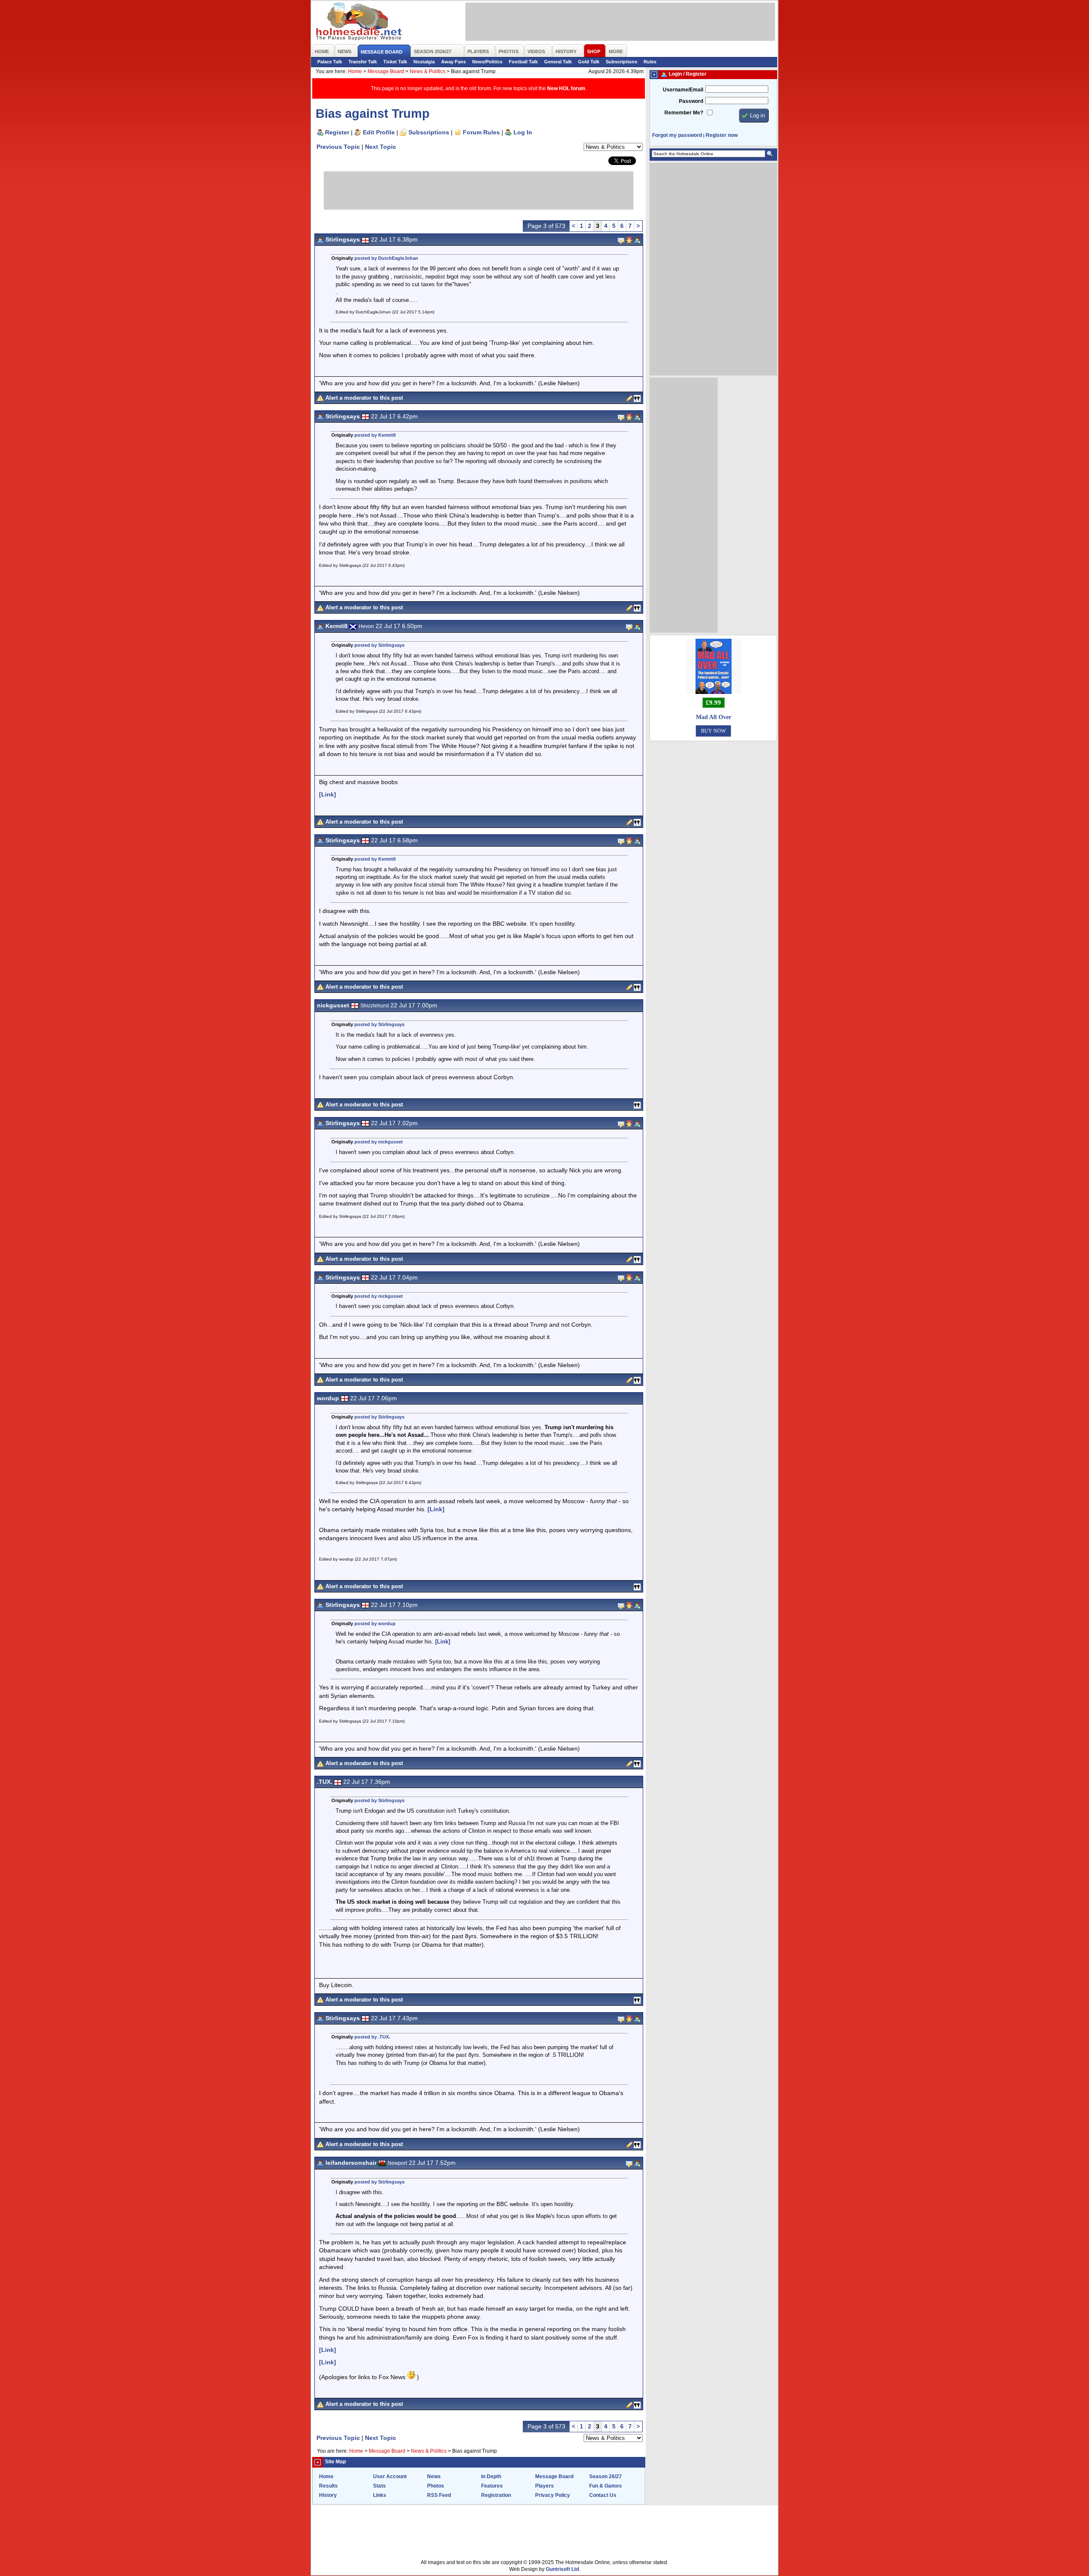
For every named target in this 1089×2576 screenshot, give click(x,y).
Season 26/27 (606, 2476)
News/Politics (487, 62)
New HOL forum (566, 88)
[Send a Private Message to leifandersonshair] (629, 2163)
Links (380, 2495)
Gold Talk (589, 62)
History (328, 2495)
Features (492, 2486)
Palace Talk (330, 62)
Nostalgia (424, 62)
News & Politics (428, 71)
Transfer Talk (363, 62)
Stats (379, 2486)
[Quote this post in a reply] (637, 398)
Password (691, 101)
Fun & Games (606, 2486)
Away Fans (453, 62)
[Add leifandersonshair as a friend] (637, 2163)
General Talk (558, 62)
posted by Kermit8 (375, 435)
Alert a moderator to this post (364, 398)
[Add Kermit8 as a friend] (637, 626)
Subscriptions (621, 62)
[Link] (328, 794)
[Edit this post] (629, 398)
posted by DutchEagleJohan (386, 258)
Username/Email (683, 90)
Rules (650, 62)
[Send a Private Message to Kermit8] (629, 626)
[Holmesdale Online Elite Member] (629, 240)
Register (337, 132)
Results (328, 2486)
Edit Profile (379, 132)
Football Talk (523, 62)
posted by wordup (375, 1624)
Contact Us (603, 2495)
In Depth (491, 2476)
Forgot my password (677, 135)
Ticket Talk (395, 62)
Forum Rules (481, 132)
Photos (436, 2486)
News (434, 2476)
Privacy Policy (553, 2495)
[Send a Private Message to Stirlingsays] (621, 240)
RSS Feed (439, 2495)
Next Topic (381, 147)
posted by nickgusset (379, 1142)
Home (355, 71)
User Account (390, 2476)
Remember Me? (684, 113)
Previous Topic (338, 147)
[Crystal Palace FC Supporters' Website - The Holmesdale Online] (359, 22)
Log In (523, 132)
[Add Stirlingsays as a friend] (637, 240)
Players (544, 2486)
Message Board (386, 71)
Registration (496, 2495)
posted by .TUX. (372, 2037)
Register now (722, 135)
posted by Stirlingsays (379, 645)
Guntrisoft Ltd (562, 2569)
